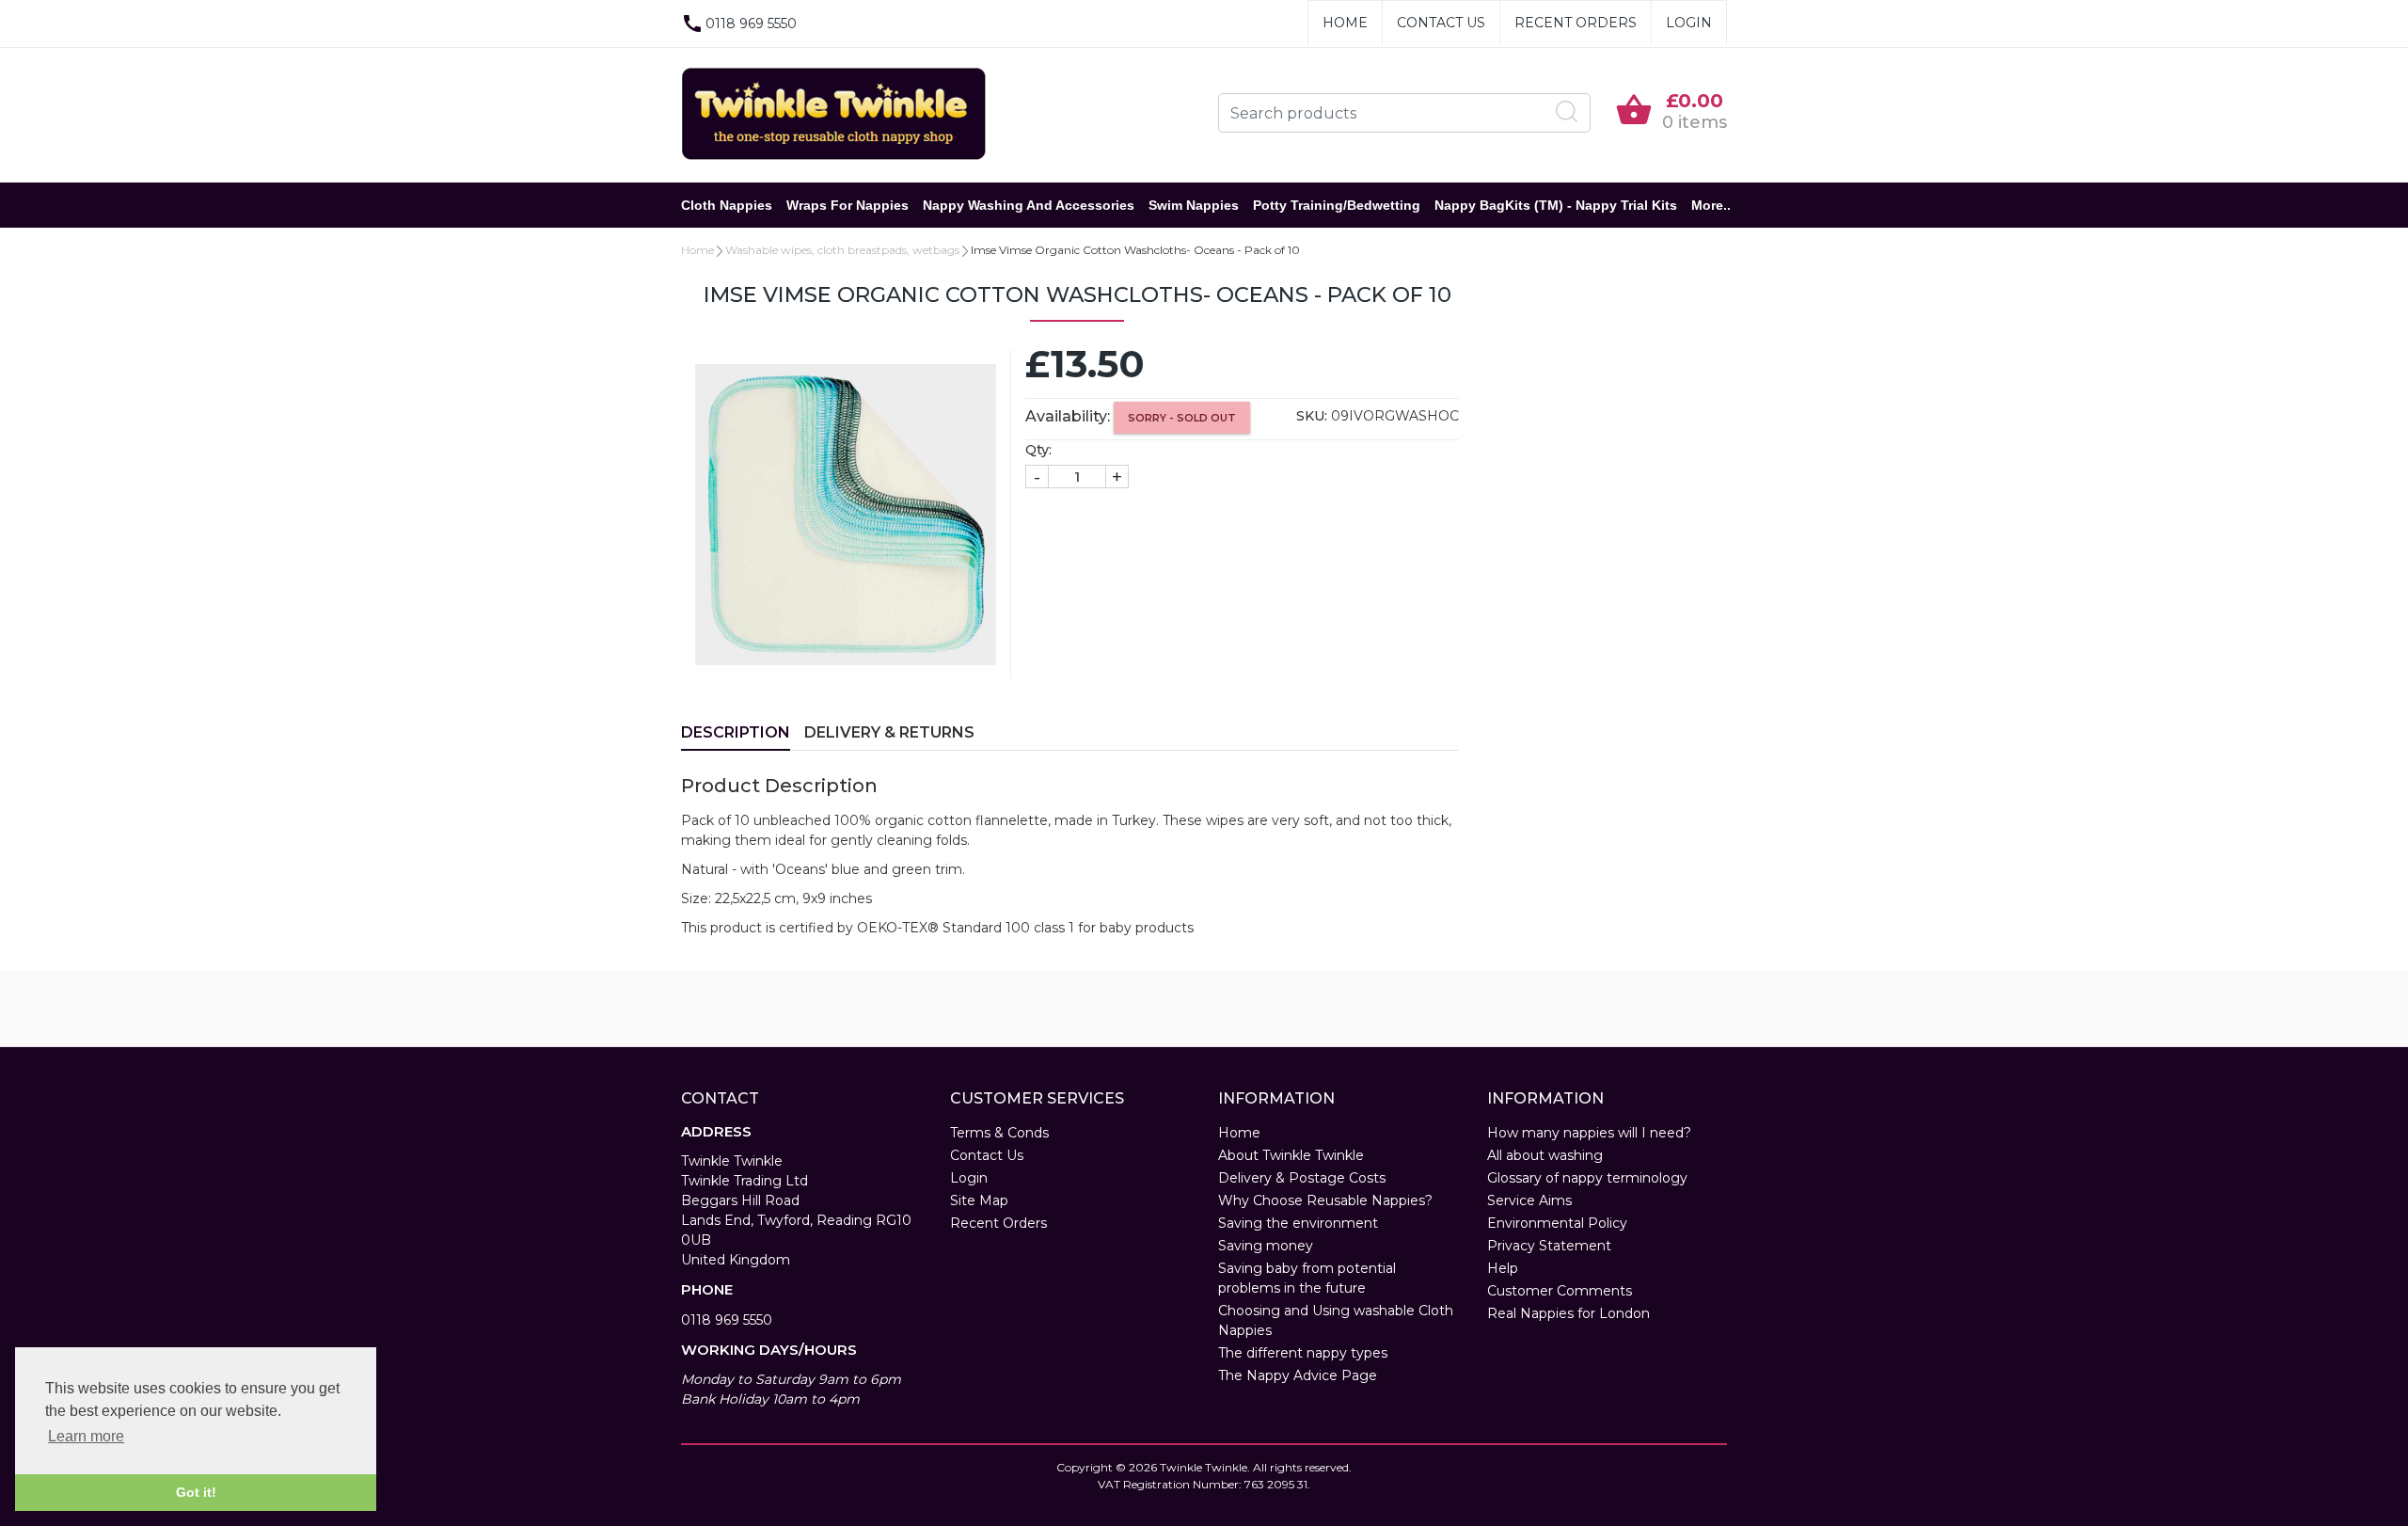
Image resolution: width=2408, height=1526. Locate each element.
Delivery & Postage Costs (1302, 1178)
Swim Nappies (1194, 205)
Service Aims (1529, 1200)
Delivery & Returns (889, 732)
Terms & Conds (999, 1133)
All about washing (1545, 1155)
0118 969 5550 (727, 1320)
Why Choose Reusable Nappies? (1325, 1200)
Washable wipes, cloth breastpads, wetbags (842, 250)
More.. (1711, 205)
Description (736, 732)
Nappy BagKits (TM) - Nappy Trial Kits (1556, 205)
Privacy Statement (1549, 1246)
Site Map (979, 1200)
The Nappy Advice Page (1298, 1375)
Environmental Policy (1557, 1223)
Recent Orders (1576, 23)
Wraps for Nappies (848, 205)
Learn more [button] (86, 1436)
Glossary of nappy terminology (1587, 1178)
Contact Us (1441, 23)
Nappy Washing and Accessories (1029, 205)
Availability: (1068, 416)
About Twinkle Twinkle (1291, 1155)
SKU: (1312, 416)
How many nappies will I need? (1589, 1133)
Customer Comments (1560, 1291)
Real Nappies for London (1568, 1313)
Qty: (1038, 450)
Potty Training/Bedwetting (1337, 205)
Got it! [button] (196, 1492)
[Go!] (1567, 112)
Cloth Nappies (727, 205)
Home (1345, 23)
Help (1503, 1268)
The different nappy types (1303, 1353)
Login (1689, 23)
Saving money (1266, 1246)
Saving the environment (1298, 1223)
